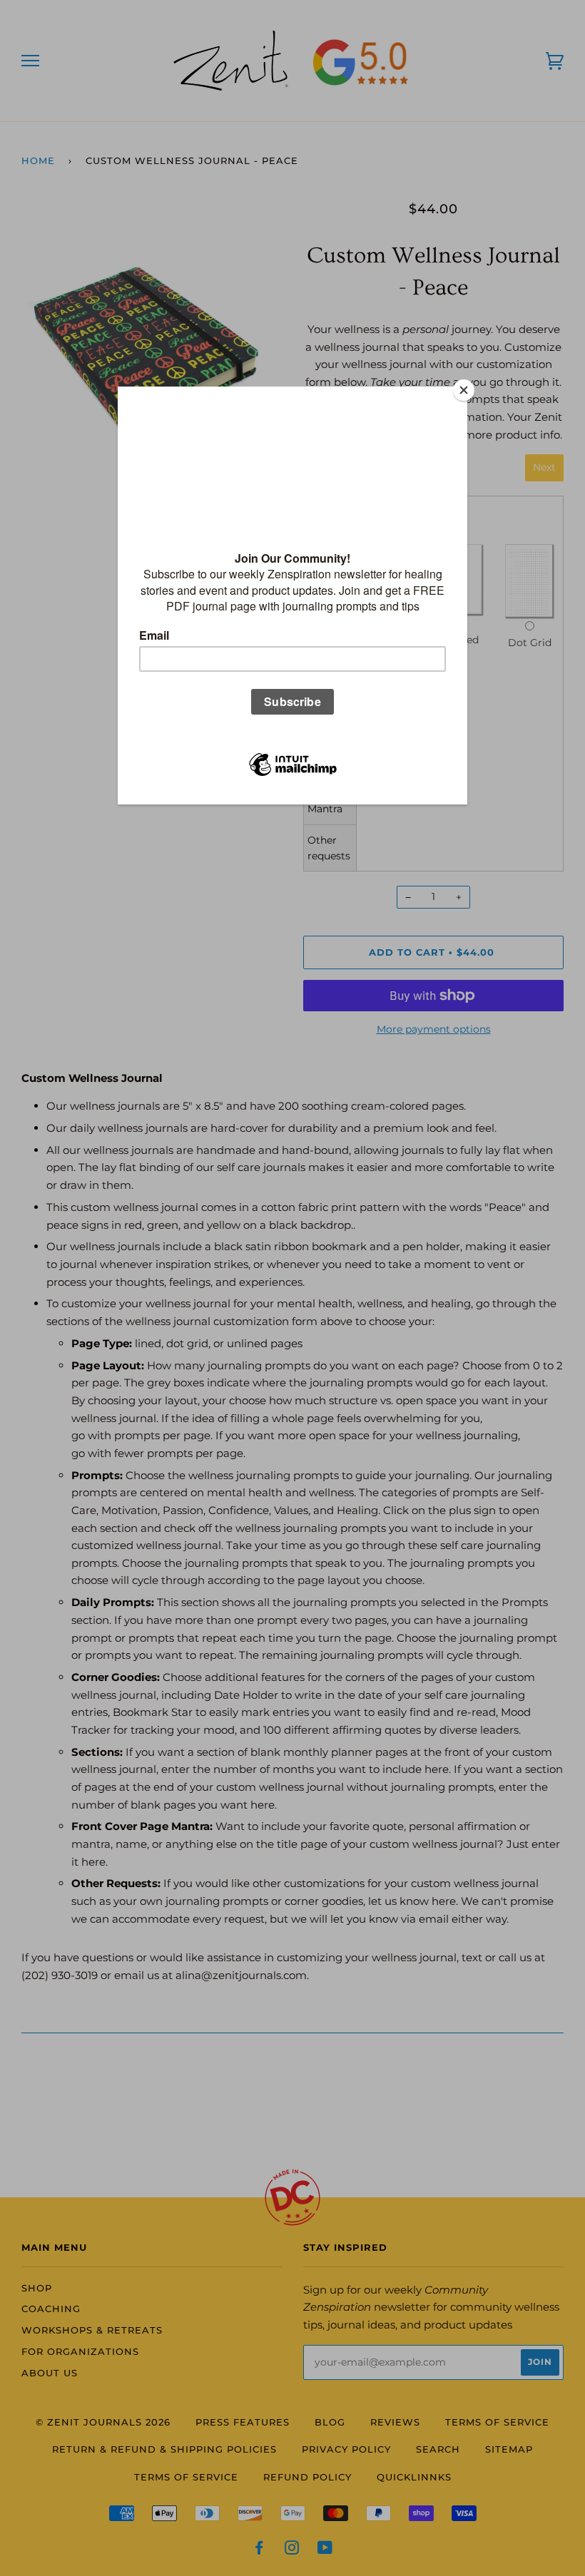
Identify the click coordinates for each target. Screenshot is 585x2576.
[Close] (464, 390)
